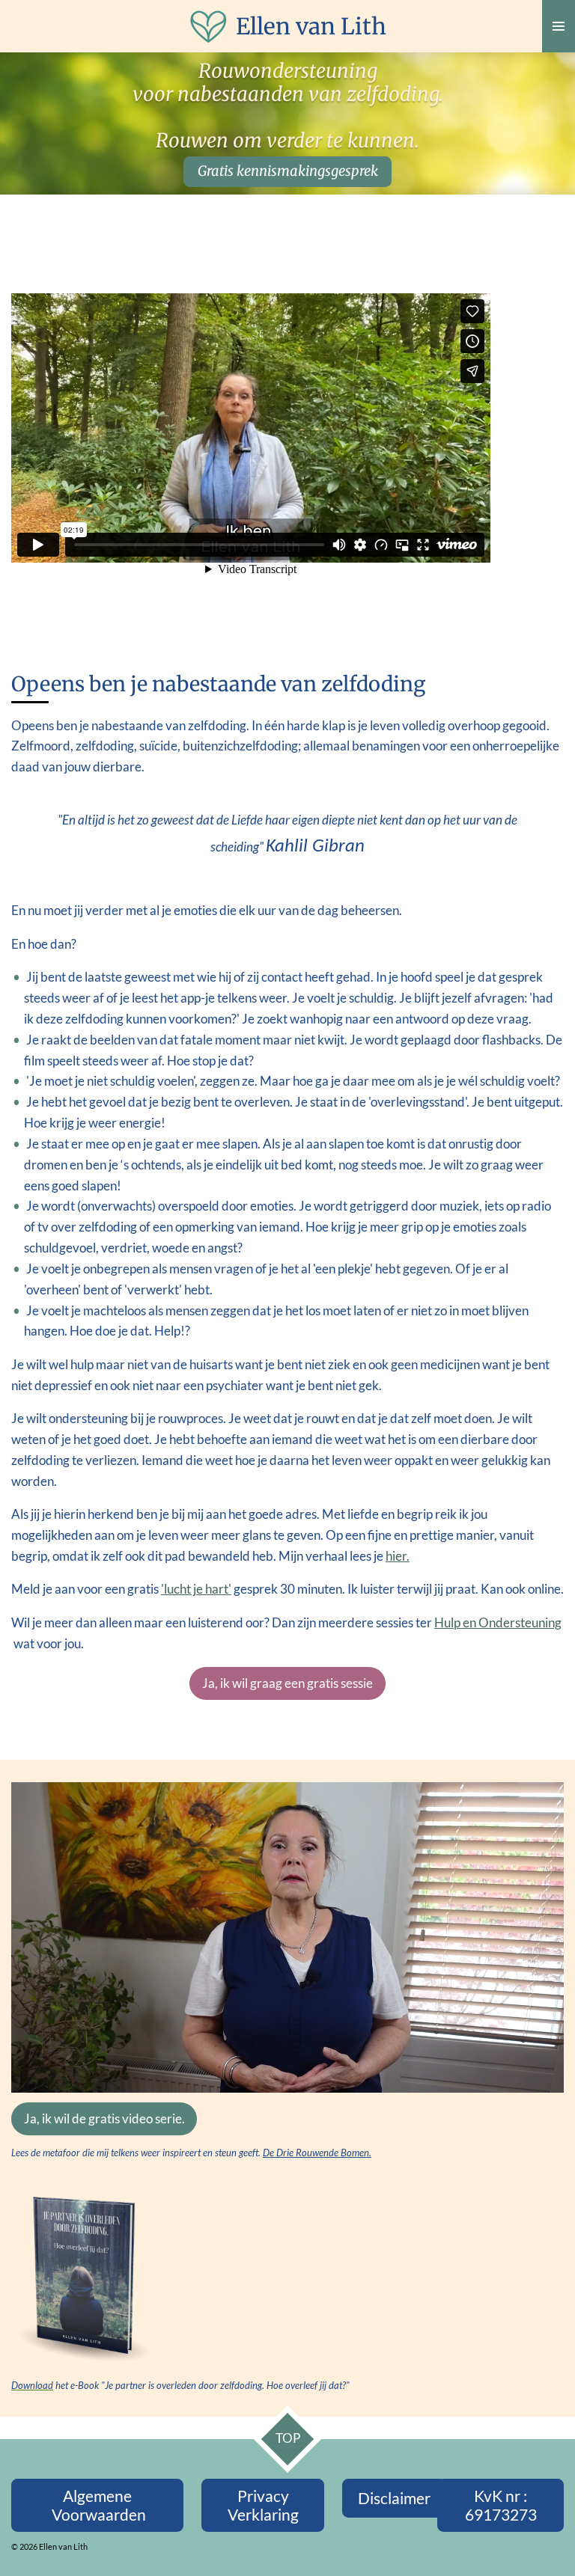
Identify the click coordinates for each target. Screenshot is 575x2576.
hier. (398, 1556)
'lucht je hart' (196, 1589)
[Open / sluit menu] (559, 26)
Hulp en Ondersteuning (498, 1623)
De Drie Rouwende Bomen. (317, 2153)
